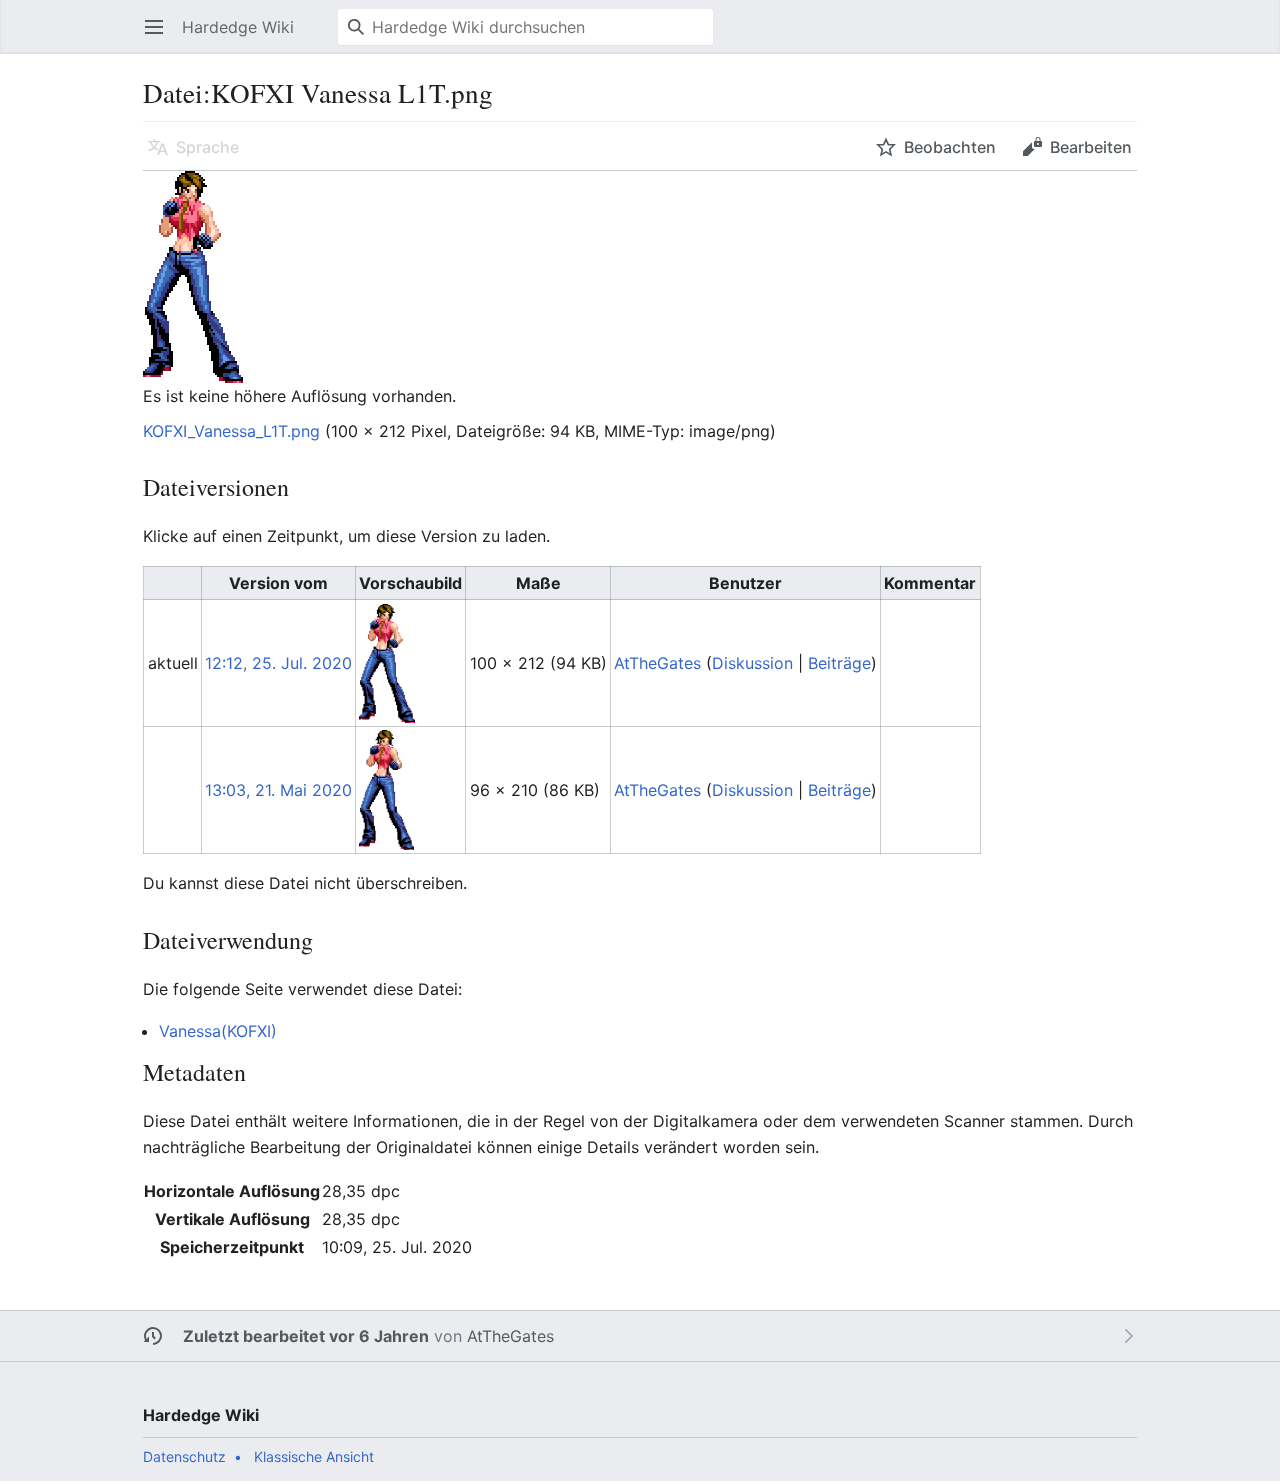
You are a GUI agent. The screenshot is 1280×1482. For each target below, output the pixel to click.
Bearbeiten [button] (1091, 147)
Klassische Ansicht (314, 1456)
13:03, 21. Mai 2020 (278, 790)
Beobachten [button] (950, 147)
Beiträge (839, 663)
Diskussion (752, 663)
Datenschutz (184, 1456)
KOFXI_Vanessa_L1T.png (231, 431)
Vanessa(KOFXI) (218, 1031)
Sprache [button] (207, 147)
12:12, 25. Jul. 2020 (278, 663)
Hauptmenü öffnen (160, 37)
